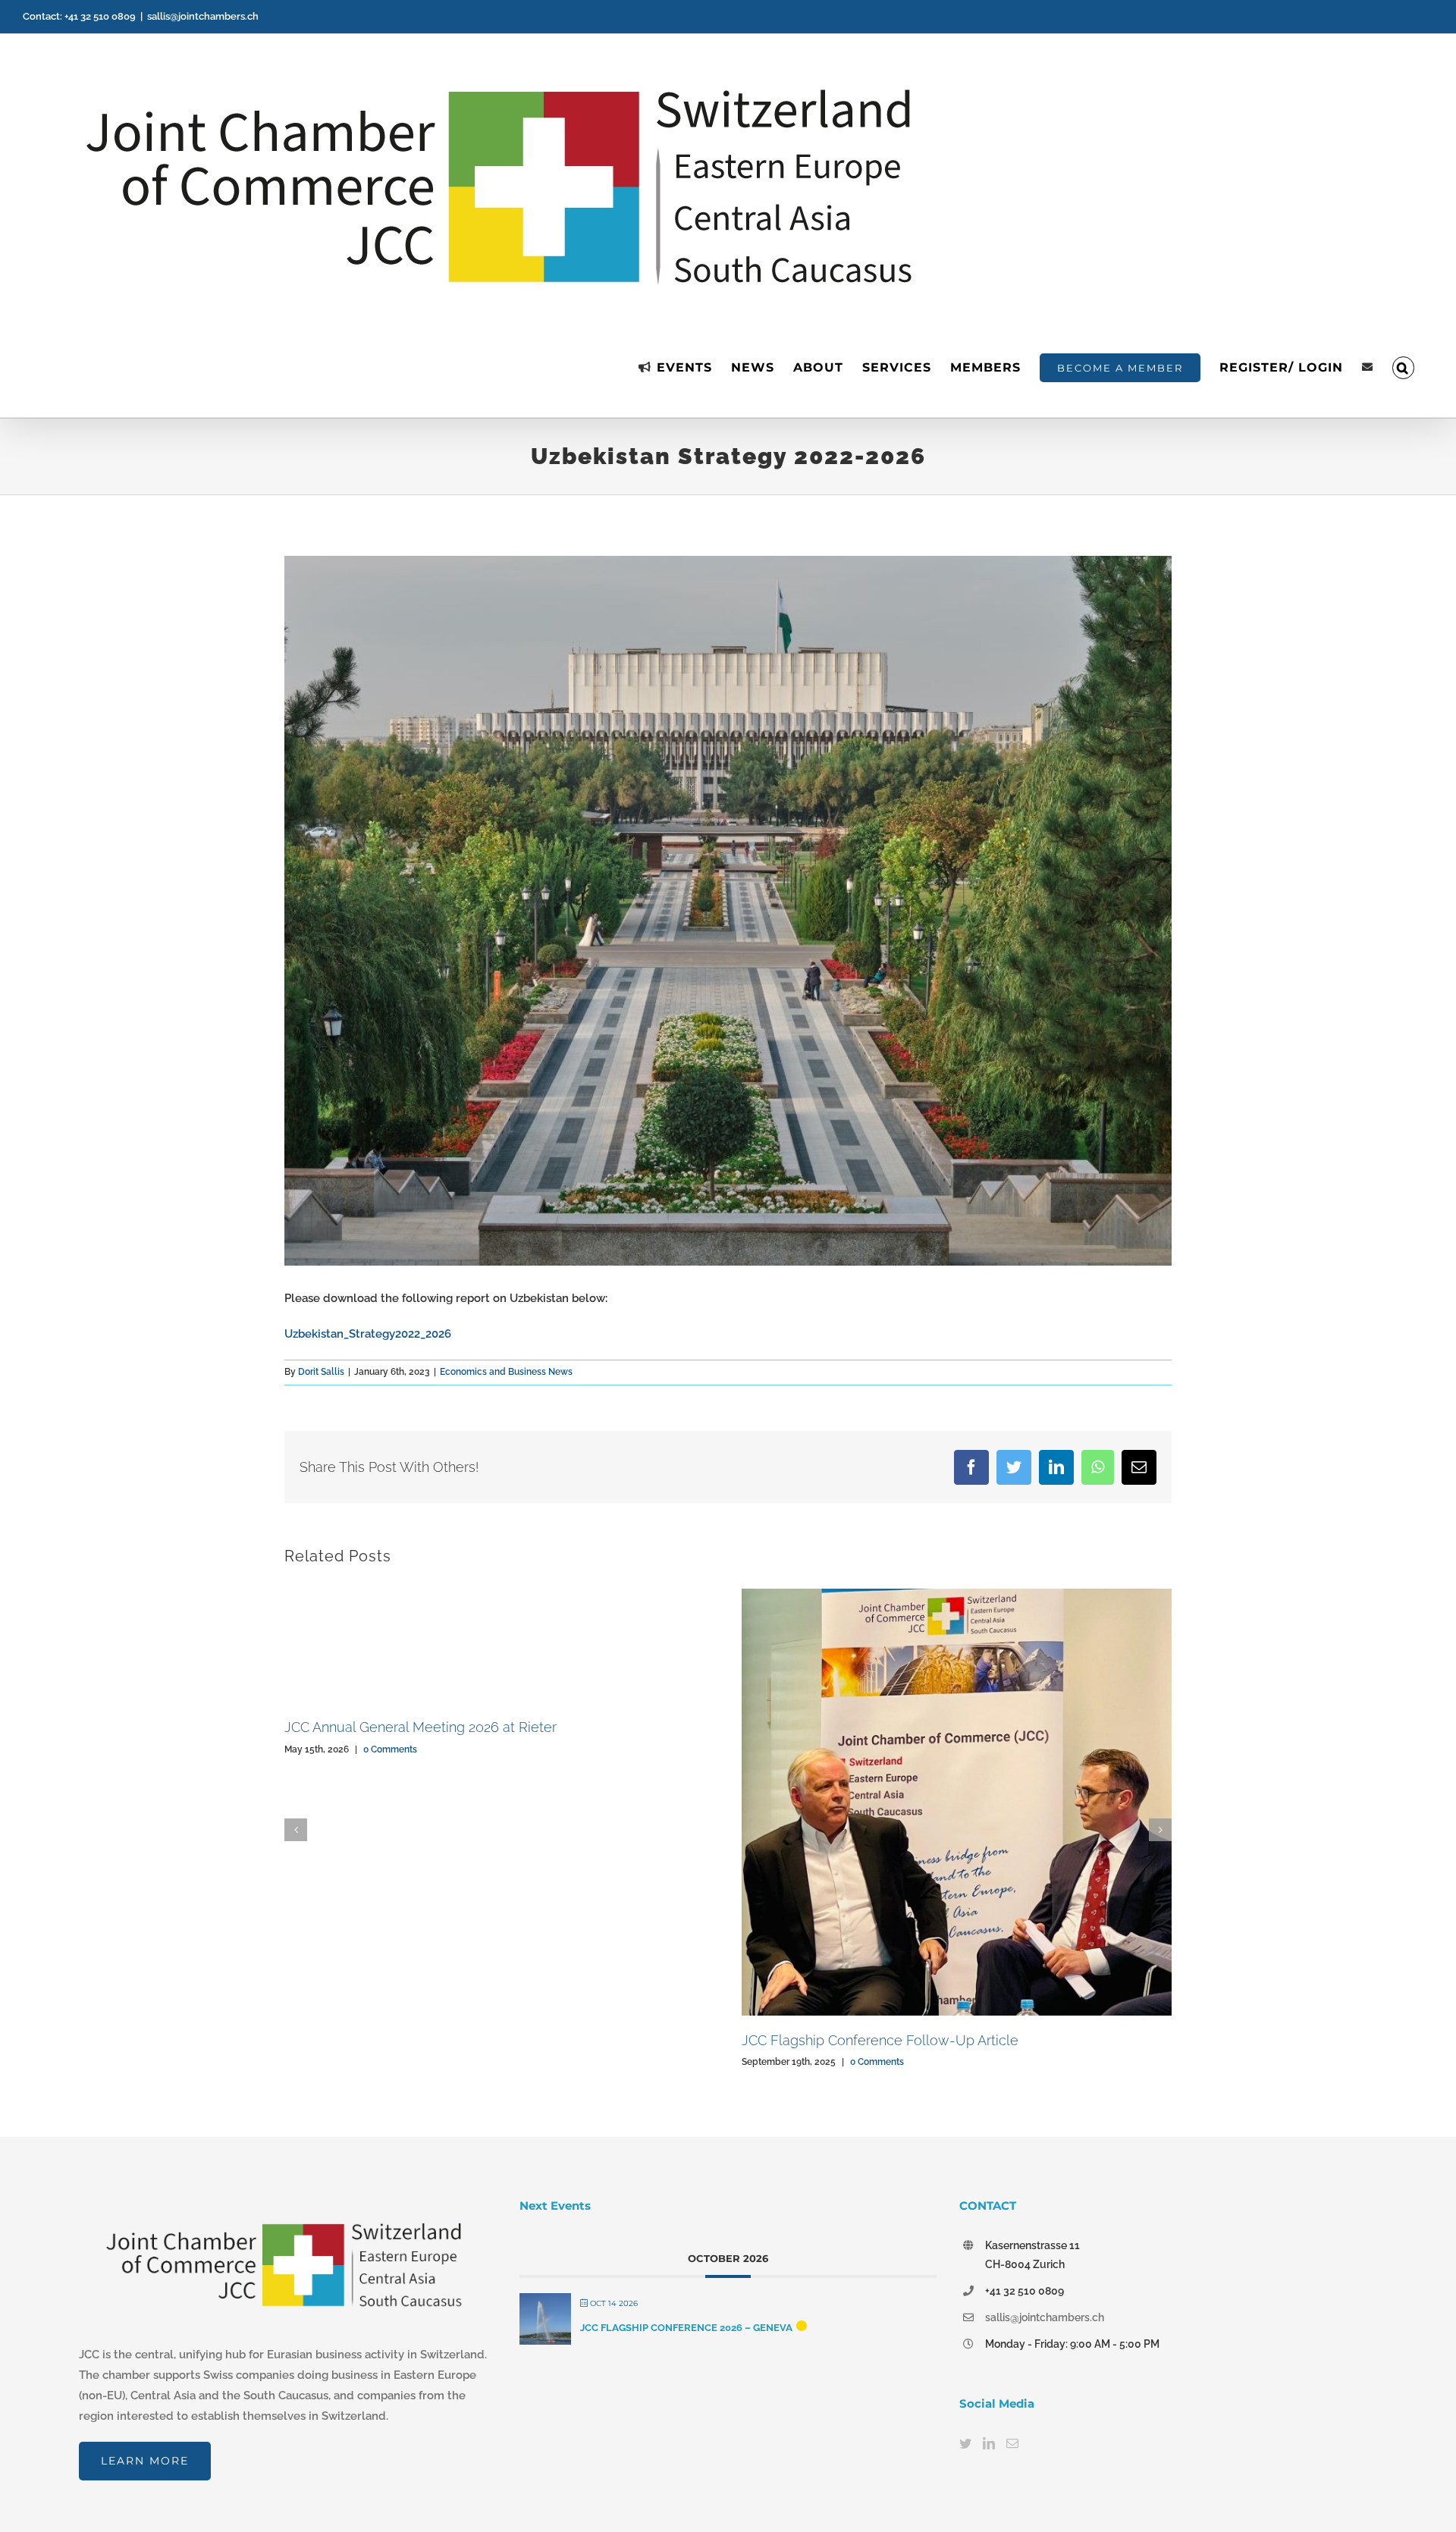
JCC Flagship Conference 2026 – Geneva (686, 2328)
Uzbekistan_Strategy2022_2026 (368, 1334)
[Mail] (1012, 2443)
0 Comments (390, 1749)
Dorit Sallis (321, 1372)
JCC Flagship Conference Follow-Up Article (880, 2040)
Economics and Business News (506, 1372)
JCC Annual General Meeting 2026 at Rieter (420, 1727)
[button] (1403, 368)
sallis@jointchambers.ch (203, 16)
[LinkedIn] (989, 2443)
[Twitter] (965, 2443)
